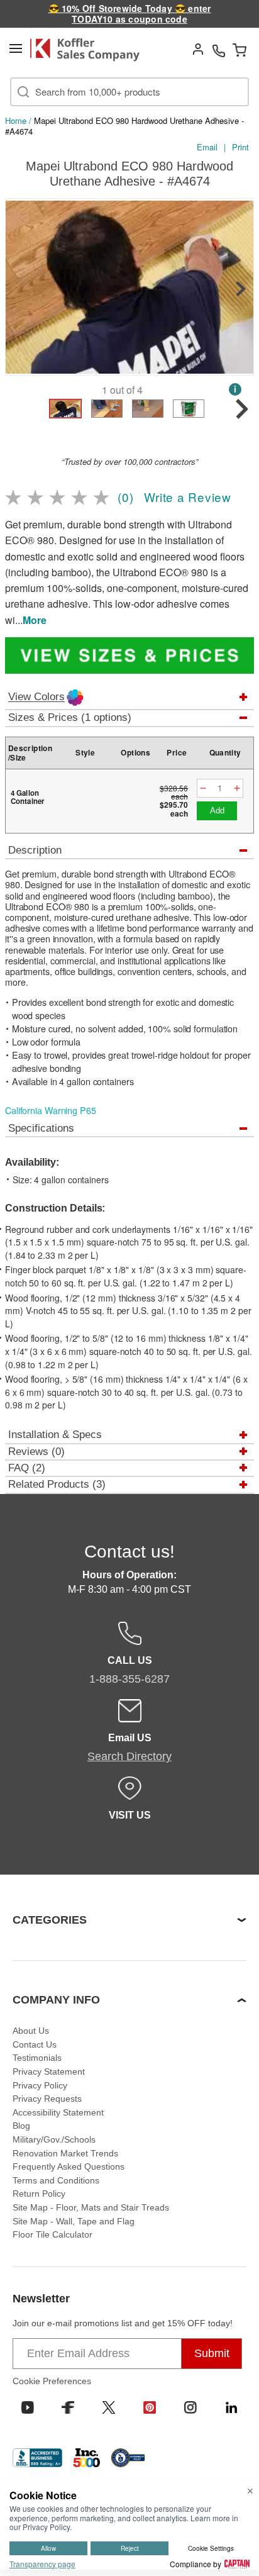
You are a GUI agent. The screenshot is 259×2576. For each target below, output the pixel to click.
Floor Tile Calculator (52, 2234)
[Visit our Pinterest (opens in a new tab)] (150, 2407)
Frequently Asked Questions (69, 2166)
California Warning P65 (51, 1110)
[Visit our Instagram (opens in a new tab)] (190, 2407)
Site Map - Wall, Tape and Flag (74, 2221)
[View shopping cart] (240, 50)
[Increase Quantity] (237, 789)
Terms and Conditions (56, 2180)
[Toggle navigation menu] (16, 48)
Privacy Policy (40, 2085)
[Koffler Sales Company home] (89, 50)
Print (240, 147)
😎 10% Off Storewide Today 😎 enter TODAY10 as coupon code (130, 14)
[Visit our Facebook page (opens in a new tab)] (68, 2407)
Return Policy (39, 2194)
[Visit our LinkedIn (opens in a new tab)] (231, 2407)
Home (16, 120)
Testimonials (37, 2058)
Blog (21, 2126)
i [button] (235, 389)
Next (241, 289)
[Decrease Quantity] (203, 789)
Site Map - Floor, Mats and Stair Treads (91, 2207)
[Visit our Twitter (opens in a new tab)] (109, 2407)
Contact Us (35, 2044)
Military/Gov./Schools (54, 2139)
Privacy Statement (49, 2071)
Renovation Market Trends (65, 2153)
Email (207, 147)
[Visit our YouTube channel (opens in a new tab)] (28, 2407)
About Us (31, 2031)
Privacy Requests (47, 2099)
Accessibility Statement (58, 2112)
